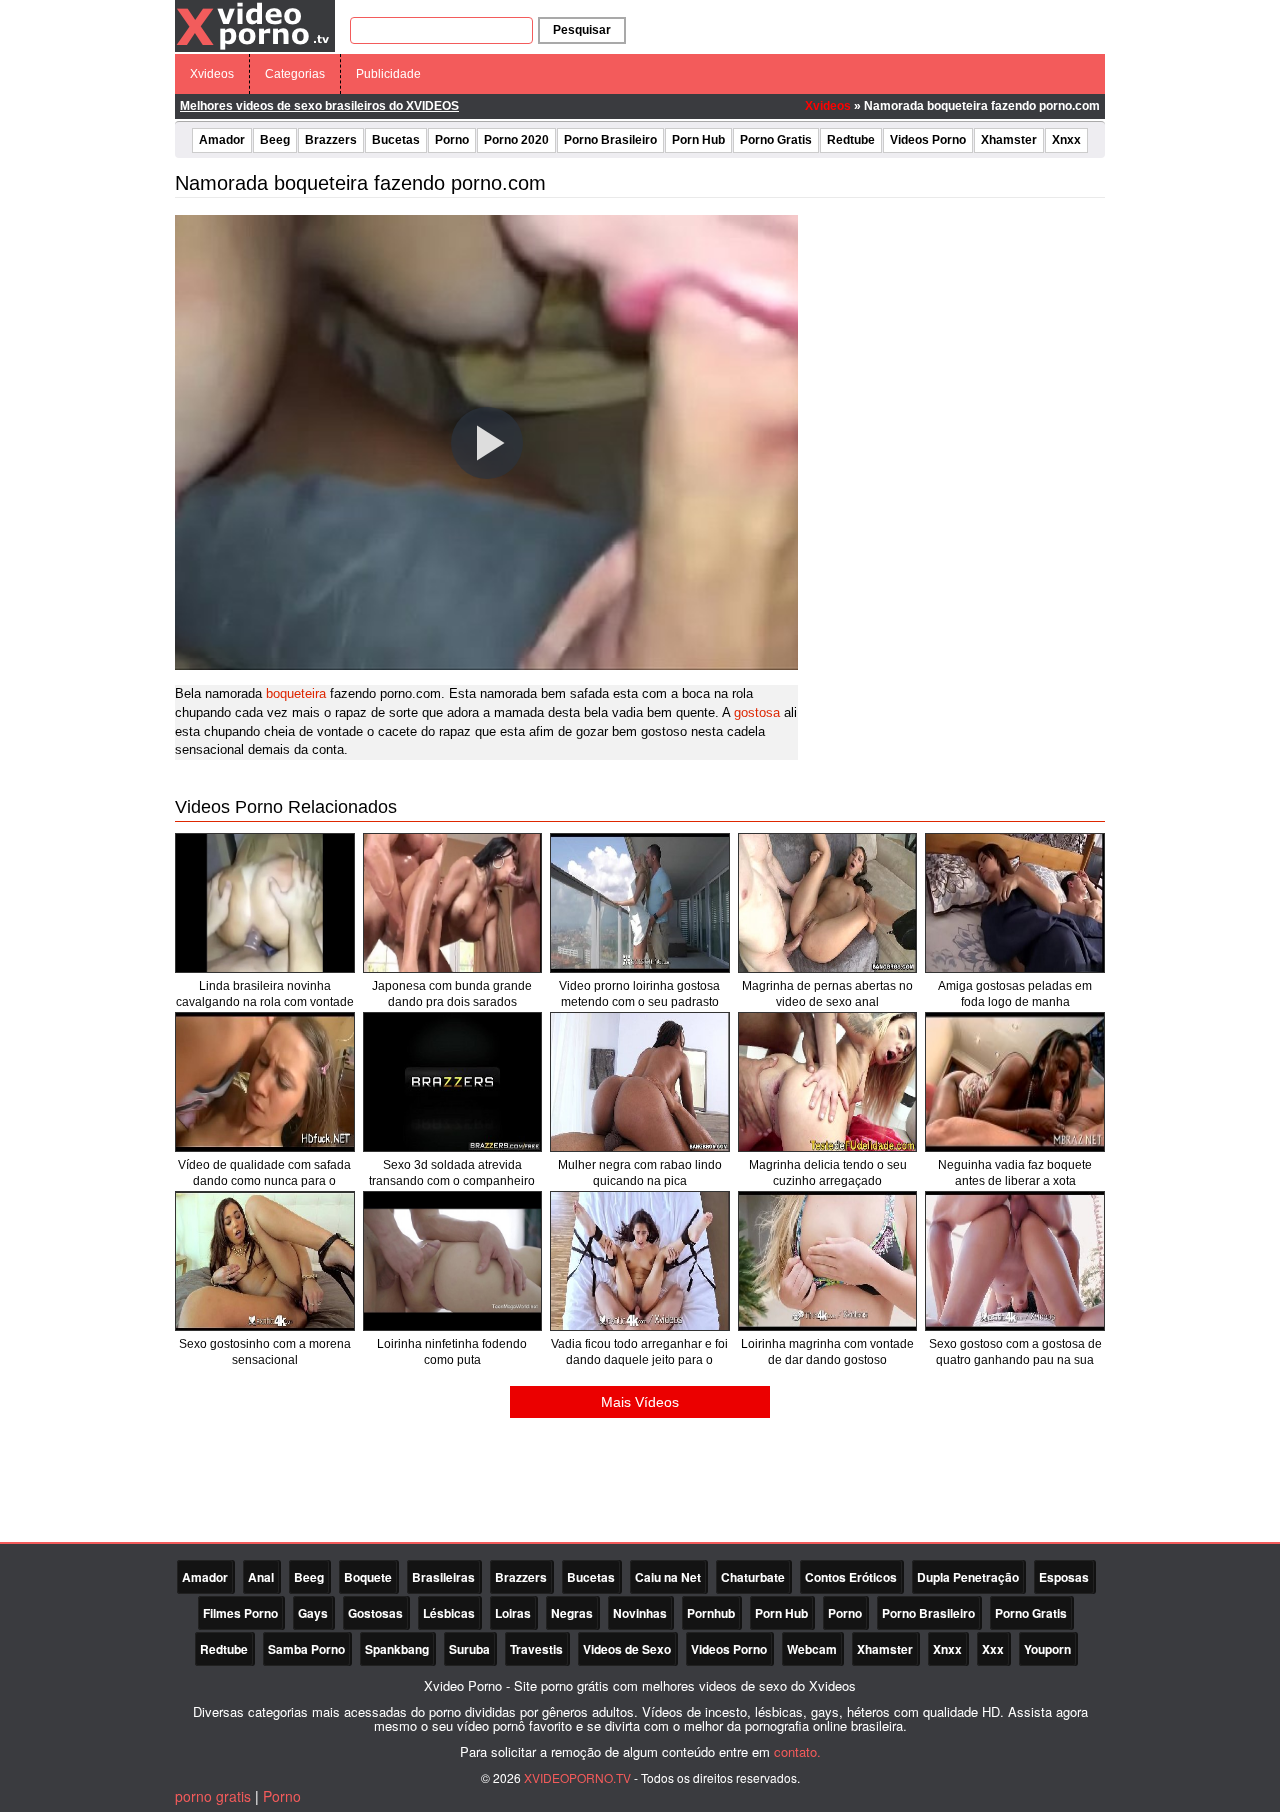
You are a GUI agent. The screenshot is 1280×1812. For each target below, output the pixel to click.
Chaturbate (753, 1577)
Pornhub (711, 1613)
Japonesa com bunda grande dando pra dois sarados (452, 994)
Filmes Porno (240, 1613)
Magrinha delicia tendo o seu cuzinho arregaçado (828, 1173)
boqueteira (296, 693)
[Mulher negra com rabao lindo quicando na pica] (640, 1082)
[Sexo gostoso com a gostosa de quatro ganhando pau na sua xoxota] (1015, 1261)
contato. (797, 1751)
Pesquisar (582, 30)
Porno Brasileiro (610, 140)
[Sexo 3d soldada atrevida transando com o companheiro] (453, 1082)
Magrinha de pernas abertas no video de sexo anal (827, 994)
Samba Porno (306, 1649)
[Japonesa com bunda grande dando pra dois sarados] (453, 903)
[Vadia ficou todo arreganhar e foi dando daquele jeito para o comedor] (640, 1261)
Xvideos (212, 74)
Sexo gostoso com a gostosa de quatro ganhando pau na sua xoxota (1015, 1360)
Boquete (368, 1577)
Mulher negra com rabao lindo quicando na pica (640, 1173)
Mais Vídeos (640, 1402)
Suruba (469, 1649)
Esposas (1064, 1577)
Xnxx (1066, 140)
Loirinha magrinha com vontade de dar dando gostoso (827, 1352)
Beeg (275, 140)
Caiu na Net (668, 1577)
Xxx (993, 1649)
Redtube (851, 140)
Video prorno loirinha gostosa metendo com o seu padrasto (639, 994)
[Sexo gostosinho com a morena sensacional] (265, 1261)
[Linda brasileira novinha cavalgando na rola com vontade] (265, 903)
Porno (452, 140)
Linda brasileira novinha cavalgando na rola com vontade (265, 994)
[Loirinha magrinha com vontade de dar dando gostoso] (828, 1261)
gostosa (757, 712)
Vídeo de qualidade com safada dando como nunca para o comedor (264, 1181)
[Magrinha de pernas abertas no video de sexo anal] (828, 903)
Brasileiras (443, 1577)
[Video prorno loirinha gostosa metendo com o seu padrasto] (640, 903)
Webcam (812, 1649)
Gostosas (375, 1613)
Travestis (536, 1649)
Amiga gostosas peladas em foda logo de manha (1015, 994)
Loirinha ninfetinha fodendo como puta (452, 1352)
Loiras (513, 1613)
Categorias (295, 74)
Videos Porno (928, 140)
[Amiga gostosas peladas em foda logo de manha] (1015, 903)
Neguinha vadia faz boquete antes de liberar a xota (1015, 1173)
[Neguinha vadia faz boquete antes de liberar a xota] (1015, 1082)
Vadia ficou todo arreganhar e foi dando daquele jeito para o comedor (639, 1360)
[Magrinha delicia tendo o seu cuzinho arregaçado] (828, 1082)
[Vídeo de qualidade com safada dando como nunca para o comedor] (265, 1082)
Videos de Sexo (627, 1649)
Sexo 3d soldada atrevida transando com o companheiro (452, 1173)
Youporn (1047, 1649)
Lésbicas (449, 1613)
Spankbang (397, 1649)
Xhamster (1009, 140)
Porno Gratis (776, 140)
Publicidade (388, 74)
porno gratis (213, 1796)
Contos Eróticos (851, 1577)
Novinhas (640, 1613)
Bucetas (396, 140)
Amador (222, 140)
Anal (261, 1577)
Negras (572, 1613)
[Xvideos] (255, 25)
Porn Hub (698, 140)
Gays (313, 1613)
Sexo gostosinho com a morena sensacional (265, 1352)
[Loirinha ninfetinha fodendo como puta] (453, 1261)
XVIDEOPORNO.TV (577, 1777)
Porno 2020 (516, 140)
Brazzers (331, 140)
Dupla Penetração (968, 1577)
